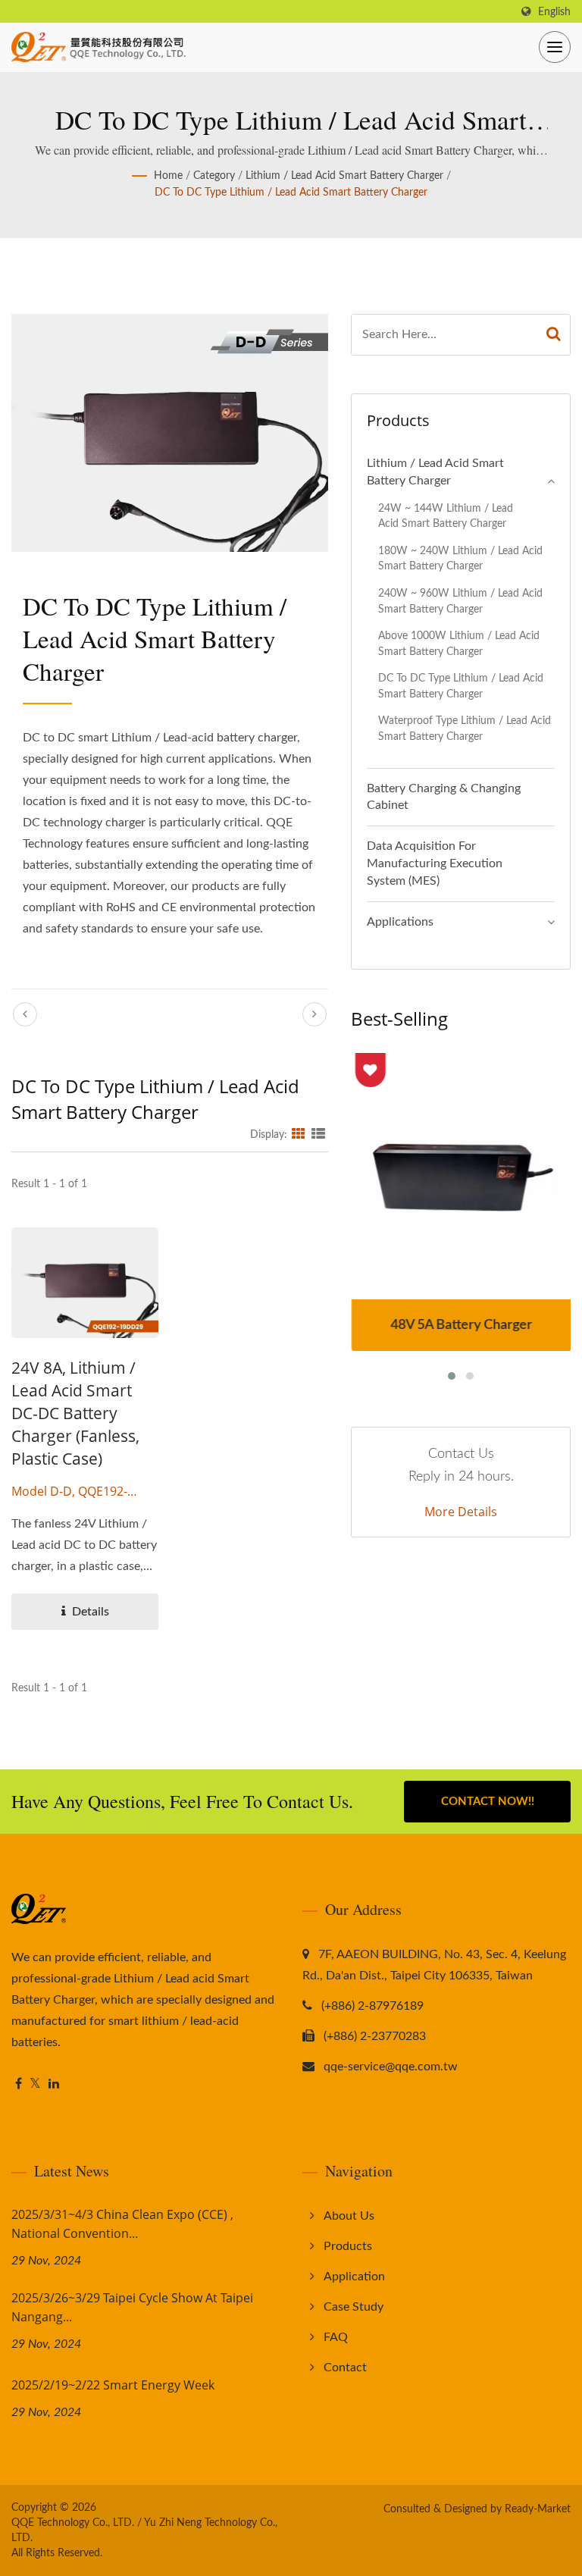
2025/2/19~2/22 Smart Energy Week (113, 2385)
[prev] (25, 1014)
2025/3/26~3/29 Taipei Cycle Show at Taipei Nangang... (132, 2307)
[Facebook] (19, 2084)
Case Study (354, 2307)
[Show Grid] (299, 1135)
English (554, 12)
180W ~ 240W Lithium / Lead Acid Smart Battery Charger (460, 559)
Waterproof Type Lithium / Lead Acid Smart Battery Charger (465, 729)
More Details (461, 1512)
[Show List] (318, 1135)
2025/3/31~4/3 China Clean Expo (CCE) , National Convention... (122, 2224)
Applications (400, 922)
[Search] (554, 335)
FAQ (336, 2337)
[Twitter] (35, 2084)
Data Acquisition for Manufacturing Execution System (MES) (435, 863)
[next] (314, 1014)
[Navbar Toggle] (555, 47)
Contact (345, 2368)
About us (349, 2216)
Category (214, 176)
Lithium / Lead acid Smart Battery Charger (344, 176)
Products (348, 2246)
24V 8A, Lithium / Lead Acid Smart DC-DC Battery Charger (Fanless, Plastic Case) (75, 1413)
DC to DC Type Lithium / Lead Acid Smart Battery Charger (291, 193)
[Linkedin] (54, 2084)
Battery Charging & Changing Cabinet (444, 797)
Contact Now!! (488, 1802)
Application (354, 2277)
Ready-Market (538, 2509)
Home (168, 176)
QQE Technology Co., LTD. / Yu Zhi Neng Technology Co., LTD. (144, 2531)
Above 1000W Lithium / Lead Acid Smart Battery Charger (459, 644)
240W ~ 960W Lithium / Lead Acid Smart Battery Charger (460, 601)
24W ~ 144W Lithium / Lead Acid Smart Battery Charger (446, 516)
